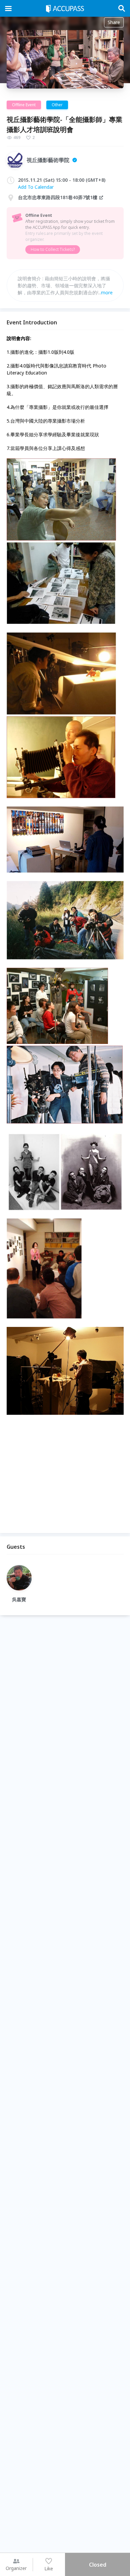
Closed (98, 2565)
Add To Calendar (36, 187)
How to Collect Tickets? (53, 249)
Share (114, 22)
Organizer (16, 2568)
